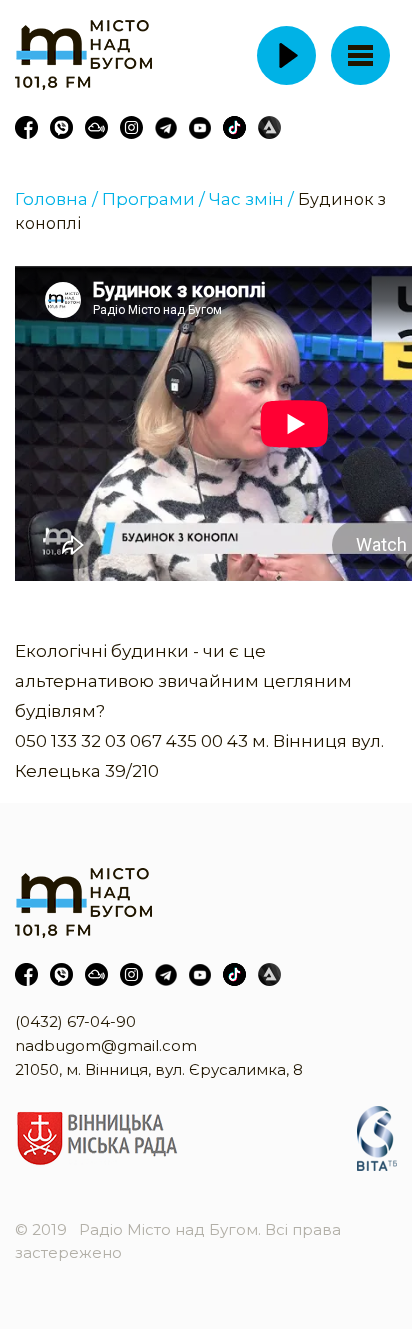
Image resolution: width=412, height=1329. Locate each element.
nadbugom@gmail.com (106, 1045)
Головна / (56, 199)
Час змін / (251, 199)
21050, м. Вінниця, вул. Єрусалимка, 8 (159, 1069)
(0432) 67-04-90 (75, 1021)
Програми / (153, 199)
